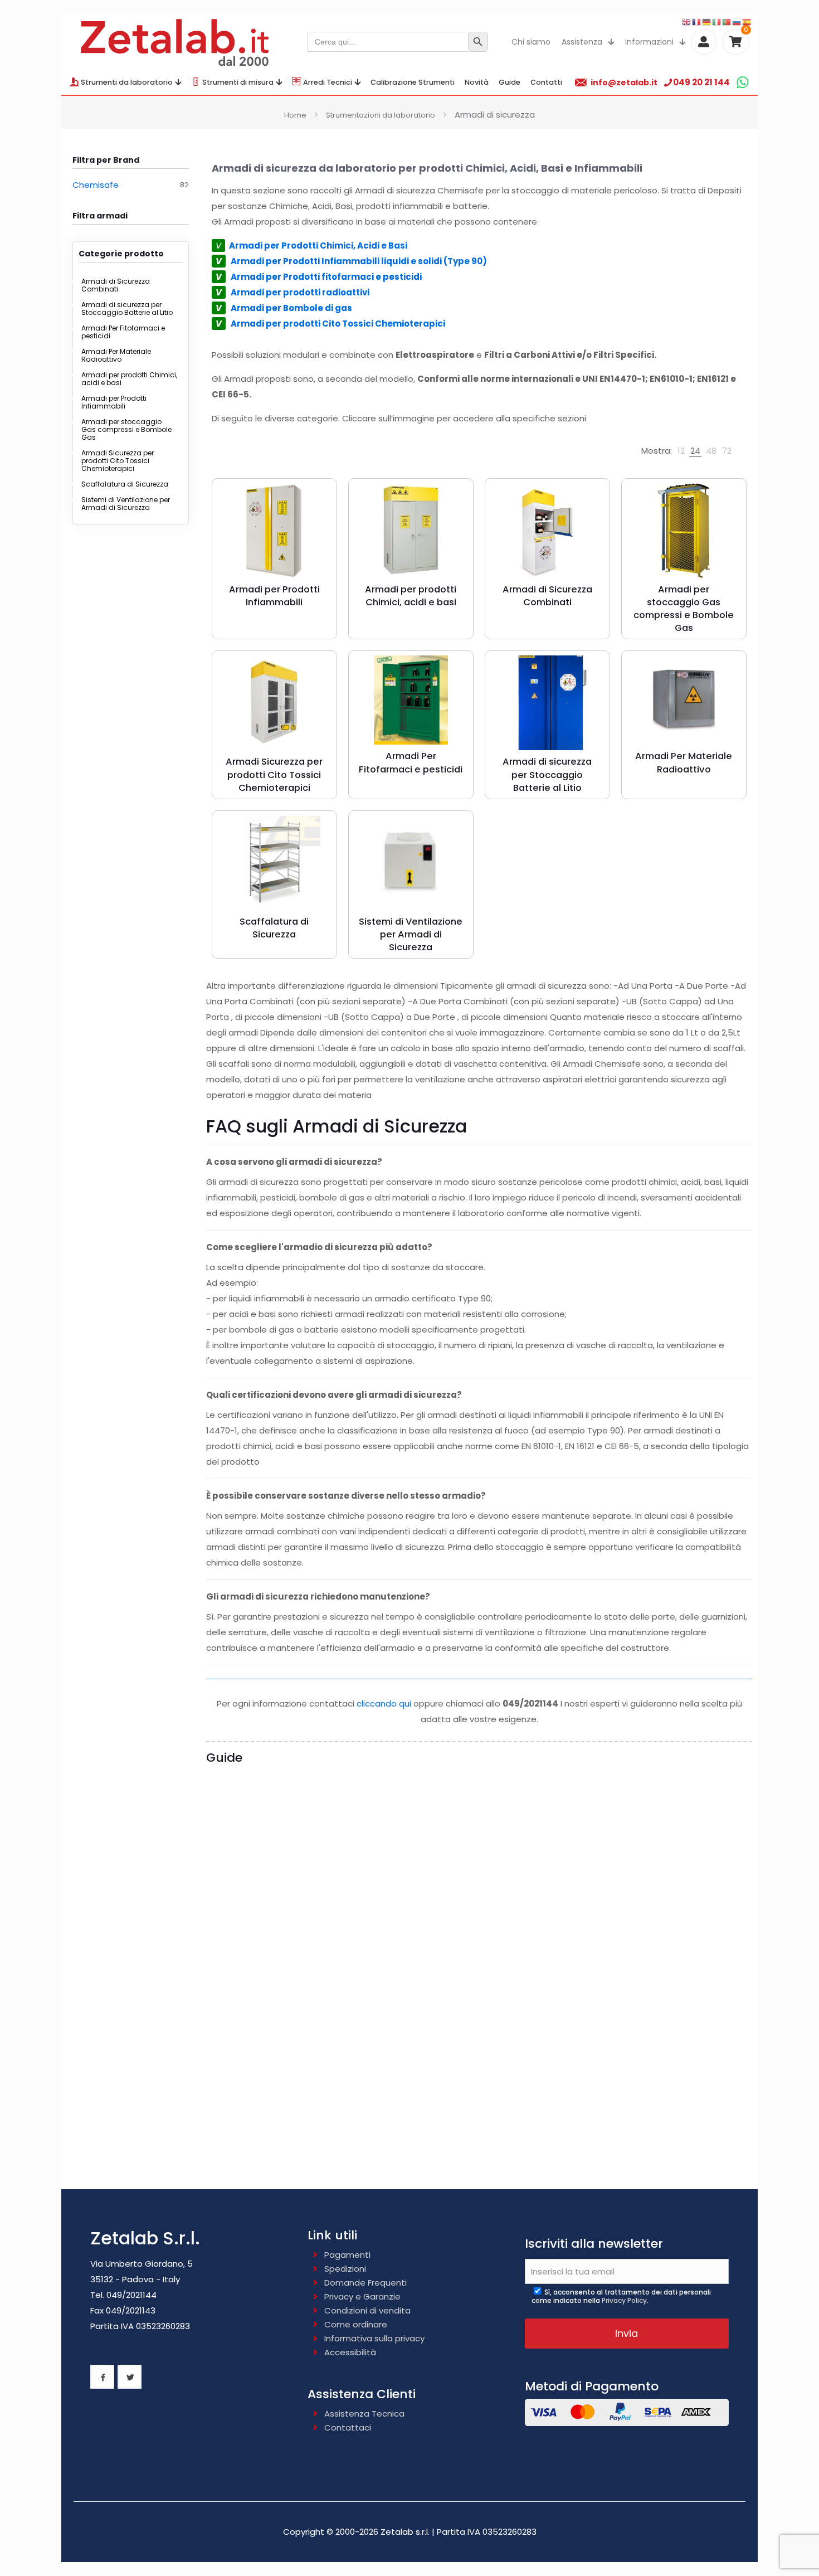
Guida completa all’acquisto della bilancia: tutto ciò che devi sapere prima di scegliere (540, 1931)
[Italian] (717, 21)
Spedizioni (345, 2269)
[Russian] (737, 21)
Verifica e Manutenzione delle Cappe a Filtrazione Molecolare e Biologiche (272, 2146)
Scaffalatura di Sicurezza (125, 484)
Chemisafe (96, 185)
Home (295, 115)
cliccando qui (384, 1703)
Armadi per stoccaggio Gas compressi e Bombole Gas (126, 429)
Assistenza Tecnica (364, 2414)
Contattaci (348, 2427)
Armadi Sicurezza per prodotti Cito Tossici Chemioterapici (118, 461)
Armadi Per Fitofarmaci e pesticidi (123, 332)
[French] (697, 21)
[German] (707, 21)
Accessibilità (350, 2352)
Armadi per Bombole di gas (291, 308)
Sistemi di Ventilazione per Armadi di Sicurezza (126, 504)
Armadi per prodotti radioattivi (300, 292)
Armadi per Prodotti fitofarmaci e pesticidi (326, 277)
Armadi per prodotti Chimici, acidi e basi (129, 379)
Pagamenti (347, 2255)
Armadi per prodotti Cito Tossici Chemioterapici (338, 324)
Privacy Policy (624, 2300)
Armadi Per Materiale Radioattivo (116, 355)
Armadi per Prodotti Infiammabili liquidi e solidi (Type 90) (357, 261)
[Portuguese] (727, 21)
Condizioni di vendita (367, 2310)
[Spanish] (747, 21)
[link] (681, 451)
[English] (687, 21)
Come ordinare (356, 2324)
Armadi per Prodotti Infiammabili (114, 402)
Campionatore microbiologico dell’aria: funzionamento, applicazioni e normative (397, 1938)
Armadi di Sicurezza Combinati (116, 285)
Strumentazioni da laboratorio (381, 115)
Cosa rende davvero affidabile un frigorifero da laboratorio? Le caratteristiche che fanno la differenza (270, 1938)
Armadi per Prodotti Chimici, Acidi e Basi (318, 246)
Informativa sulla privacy (374, 2338)
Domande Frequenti (365, 2283)
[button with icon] (102, 2377)
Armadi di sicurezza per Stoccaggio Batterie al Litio (127, 308)
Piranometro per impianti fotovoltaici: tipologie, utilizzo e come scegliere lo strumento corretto (681, 1938)
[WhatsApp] (742, 82)
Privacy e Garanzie (362, 2296)
